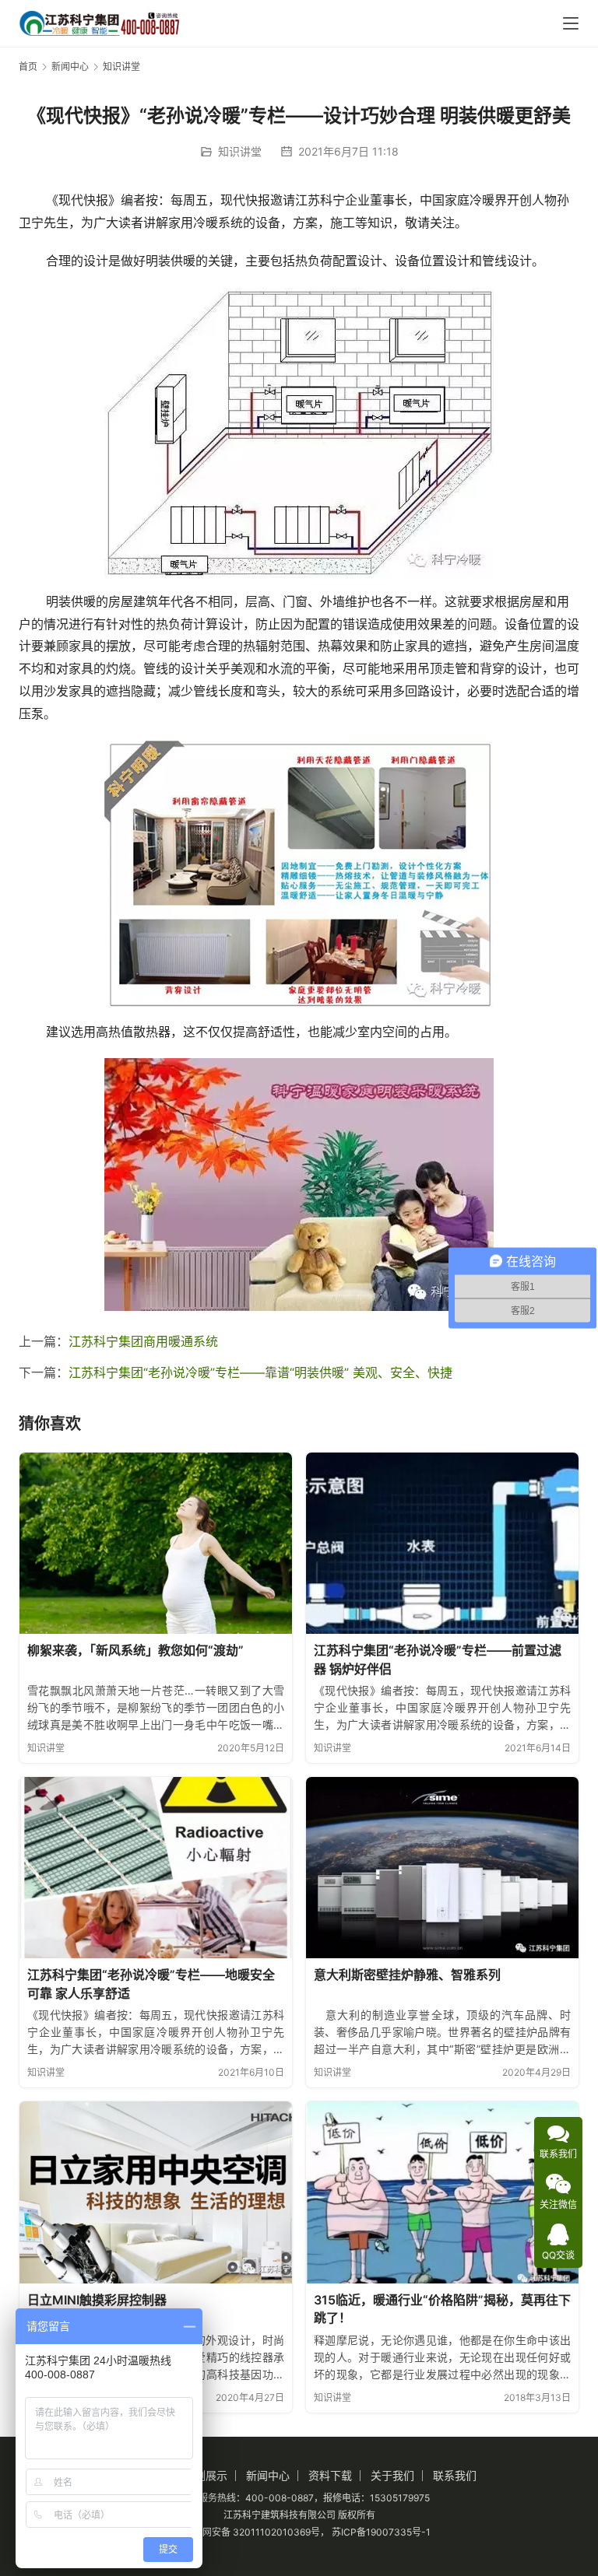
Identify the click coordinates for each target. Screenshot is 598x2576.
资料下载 (330, 2475)
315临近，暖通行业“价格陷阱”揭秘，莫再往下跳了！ (442, 2309)
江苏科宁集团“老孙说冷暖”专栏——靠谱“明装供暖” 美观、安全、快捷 (260, 1372)
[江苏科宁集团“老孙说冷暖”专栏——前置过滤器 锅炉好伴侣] (442, 1543)
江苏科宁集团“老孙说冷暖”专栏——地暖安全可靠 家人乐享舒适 (151, 1984)
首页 (28, 67)
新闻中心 (268, 2475)
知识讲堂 (240, 151)
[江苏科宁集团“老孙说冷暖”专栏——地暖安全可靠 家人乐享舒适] (156, 1868)
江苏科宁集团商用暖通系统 (143, 1341)
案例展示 (206, 2475)
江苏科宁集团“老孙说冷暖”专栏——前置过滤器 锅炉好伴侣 (438, 1660)
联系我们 (455, 2475)
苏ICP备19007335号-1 (381, 2532)
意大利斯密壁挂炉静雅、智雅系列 (407, 1975)
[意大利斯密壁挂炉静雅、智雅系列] (442, 1868)
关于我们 (392, 2475)
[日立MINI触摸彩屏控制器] (156, 2192)
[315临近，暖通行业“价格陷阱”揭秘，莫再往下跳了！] (442, 2192)
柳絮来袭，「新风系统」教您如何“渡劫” (135, 1650)
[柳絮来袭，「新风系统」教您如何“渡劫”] (156, 1543)
